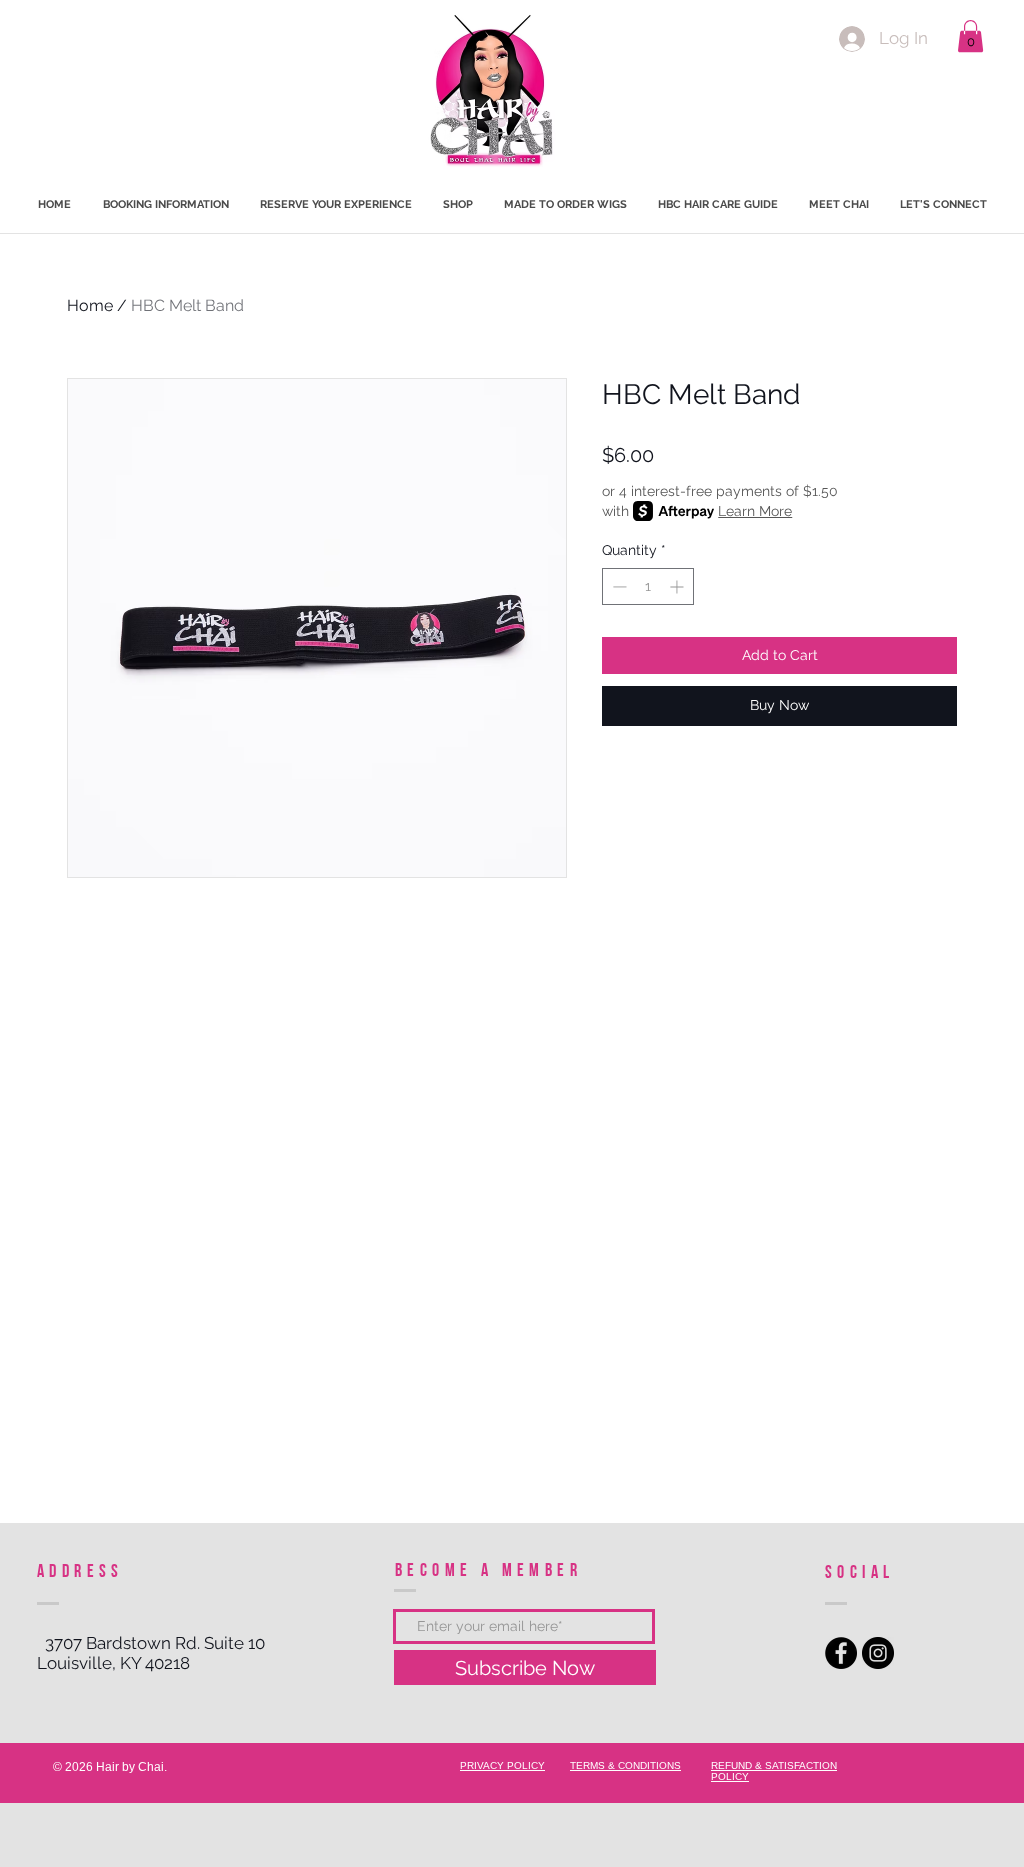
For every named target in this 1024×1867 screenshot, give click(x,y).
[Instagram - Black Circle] (878, 1653)
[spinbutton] (648, 586)
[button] (970, 36)
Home (90, 305)
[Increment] (678, 586)
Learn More (755, 511)
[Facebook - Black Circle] (841, 1653)
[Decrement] (617, 586)
